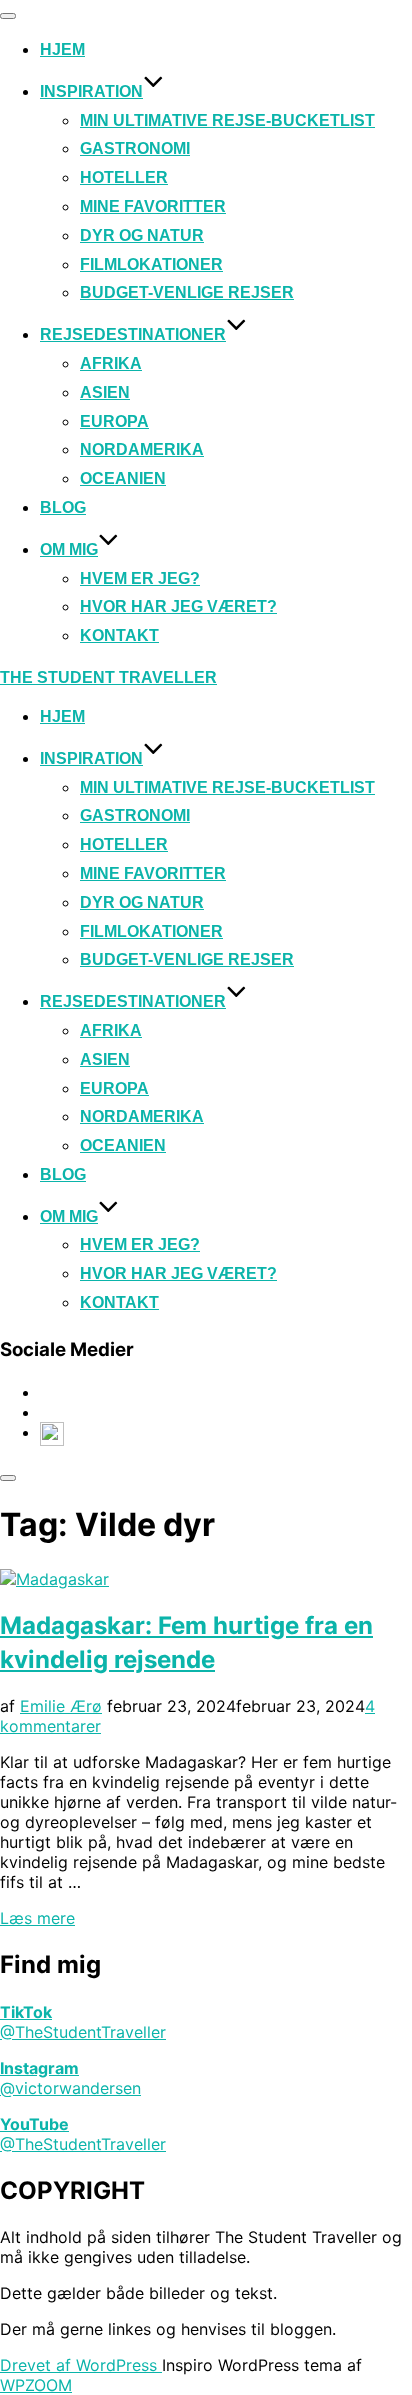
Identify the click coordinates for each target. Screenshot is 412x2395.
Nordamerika (142, 449)
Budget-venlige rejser (187, 292)
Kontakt (119, 635)
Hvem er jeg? (140, 578)
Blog (63, 507)
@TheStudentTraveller (83, 2032)
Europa (114, 421)
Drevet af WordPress (81, 2365)
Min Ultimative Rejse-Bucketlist (227, 120)
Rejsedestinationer (133, 334)
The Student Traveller (108, 677)
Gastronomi (135, 148)
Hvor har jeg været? (178, 606)
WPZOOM (36, 2385)
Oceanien (123, 478)
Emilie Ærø (61, 1706)
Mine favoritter (153, 206)
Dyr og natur (142, 235)
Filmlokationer (151, 264)
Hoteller (124, 177)
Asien (105, 392)
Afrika (111, 363)
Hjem (62, 49)
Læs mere (37, 1918)
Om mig (69, 549)
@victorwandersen (70, 2088)
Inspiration (91, 91)
